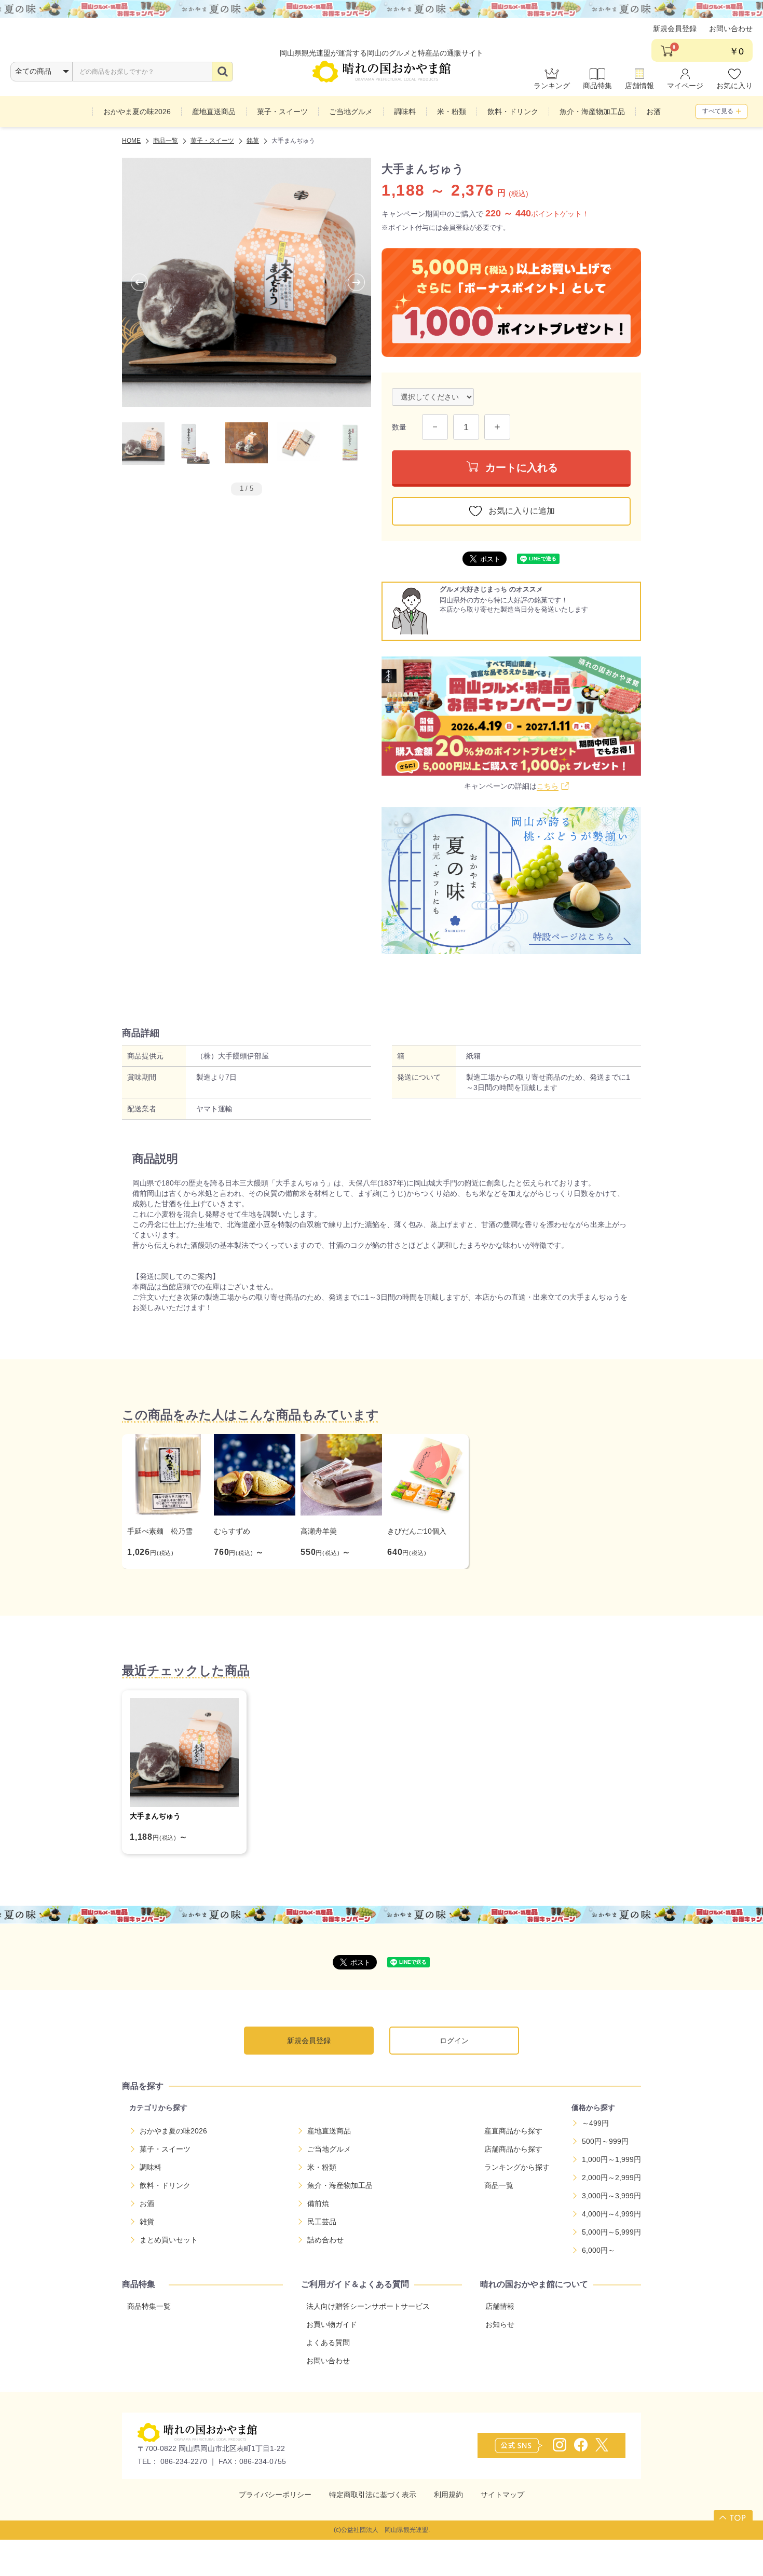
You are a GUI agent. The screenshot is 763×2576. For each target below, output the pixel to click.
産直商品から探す (513, 2131)
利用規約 (448, 2495)
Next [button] (347, 282)
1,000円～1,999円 (611, 2159)
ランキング (552, 86)
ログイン (454, 2041)
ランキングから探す (517, 2167)
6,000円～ (598, 2250)
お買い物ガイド (332, 2324)
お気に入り (734, 86)
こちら (548, 786)
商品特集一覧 (149, 2306)
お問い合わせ (731, 29)
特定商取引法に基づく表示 (373, 2495)
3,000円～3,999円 (611, 2196)
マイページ (685, 86)
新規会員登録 (675, 29)
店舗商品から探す (513, 2149)
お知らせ (500, 2324)
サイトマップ (502, 2495)
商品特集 (597, 86)
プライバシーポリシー (275, 2495)
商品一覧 (499, 2185)
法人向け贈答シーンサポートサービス (368, 2306)
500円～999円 (605, 2141)
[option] (247, 282)
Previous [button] (130, 282)
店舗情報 (639, 86)
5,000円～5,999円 (611, 2232)
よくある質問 (328, 2343)
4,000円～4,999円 (611, 2214)
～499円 (595, 2123)
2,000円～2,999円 (611, 2178)
